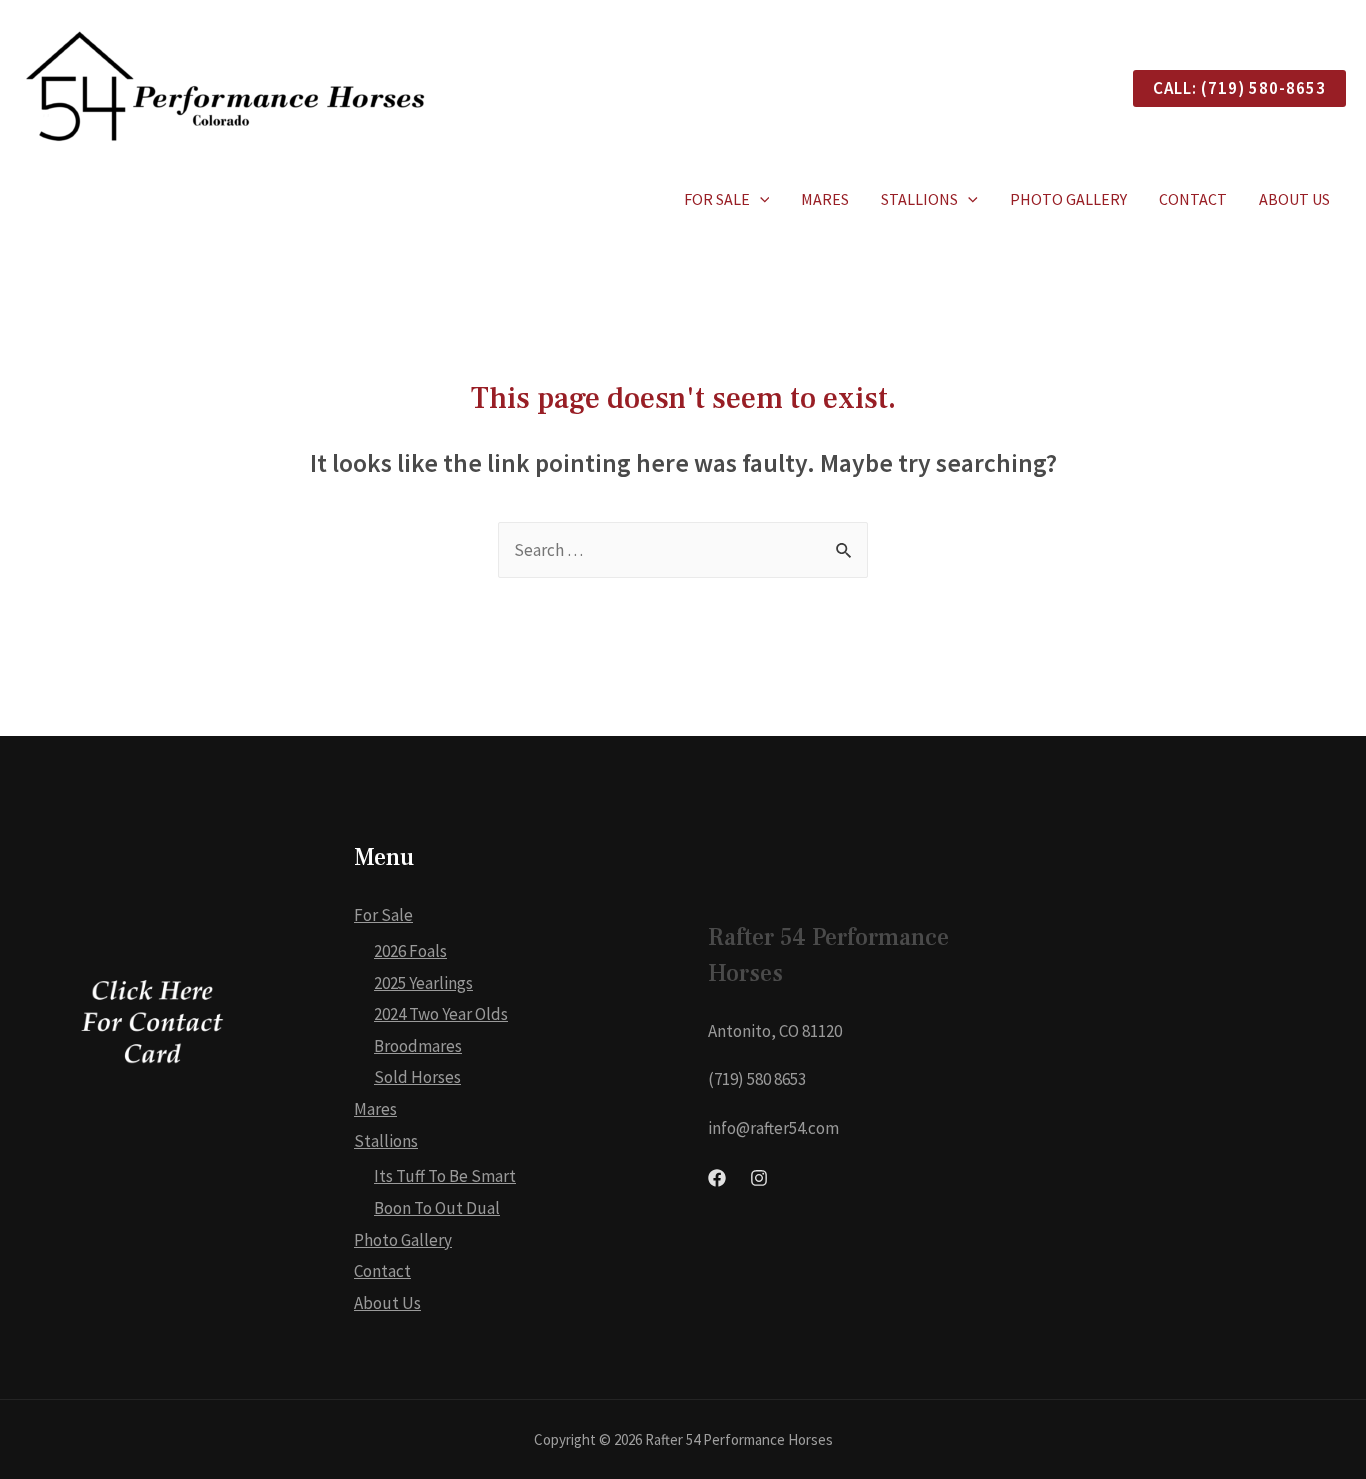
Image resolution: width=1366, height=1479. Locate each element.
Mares (825, 199)
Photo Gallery (1068, 199)
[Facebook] (717, 1178)
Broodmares (418, 1046)
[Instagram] (759, 1178)
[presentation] (760, 199)
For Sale (717, 199)
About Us (1294, 199)
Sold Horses (417, 1077)
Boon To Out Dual (437, 1208)
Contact (1193, 199)
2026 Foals (410, 951)
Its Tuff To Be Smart (445, 1176)
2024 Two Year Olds (441, 1014)
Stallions (919, 199)
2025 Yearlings (423, 983)
